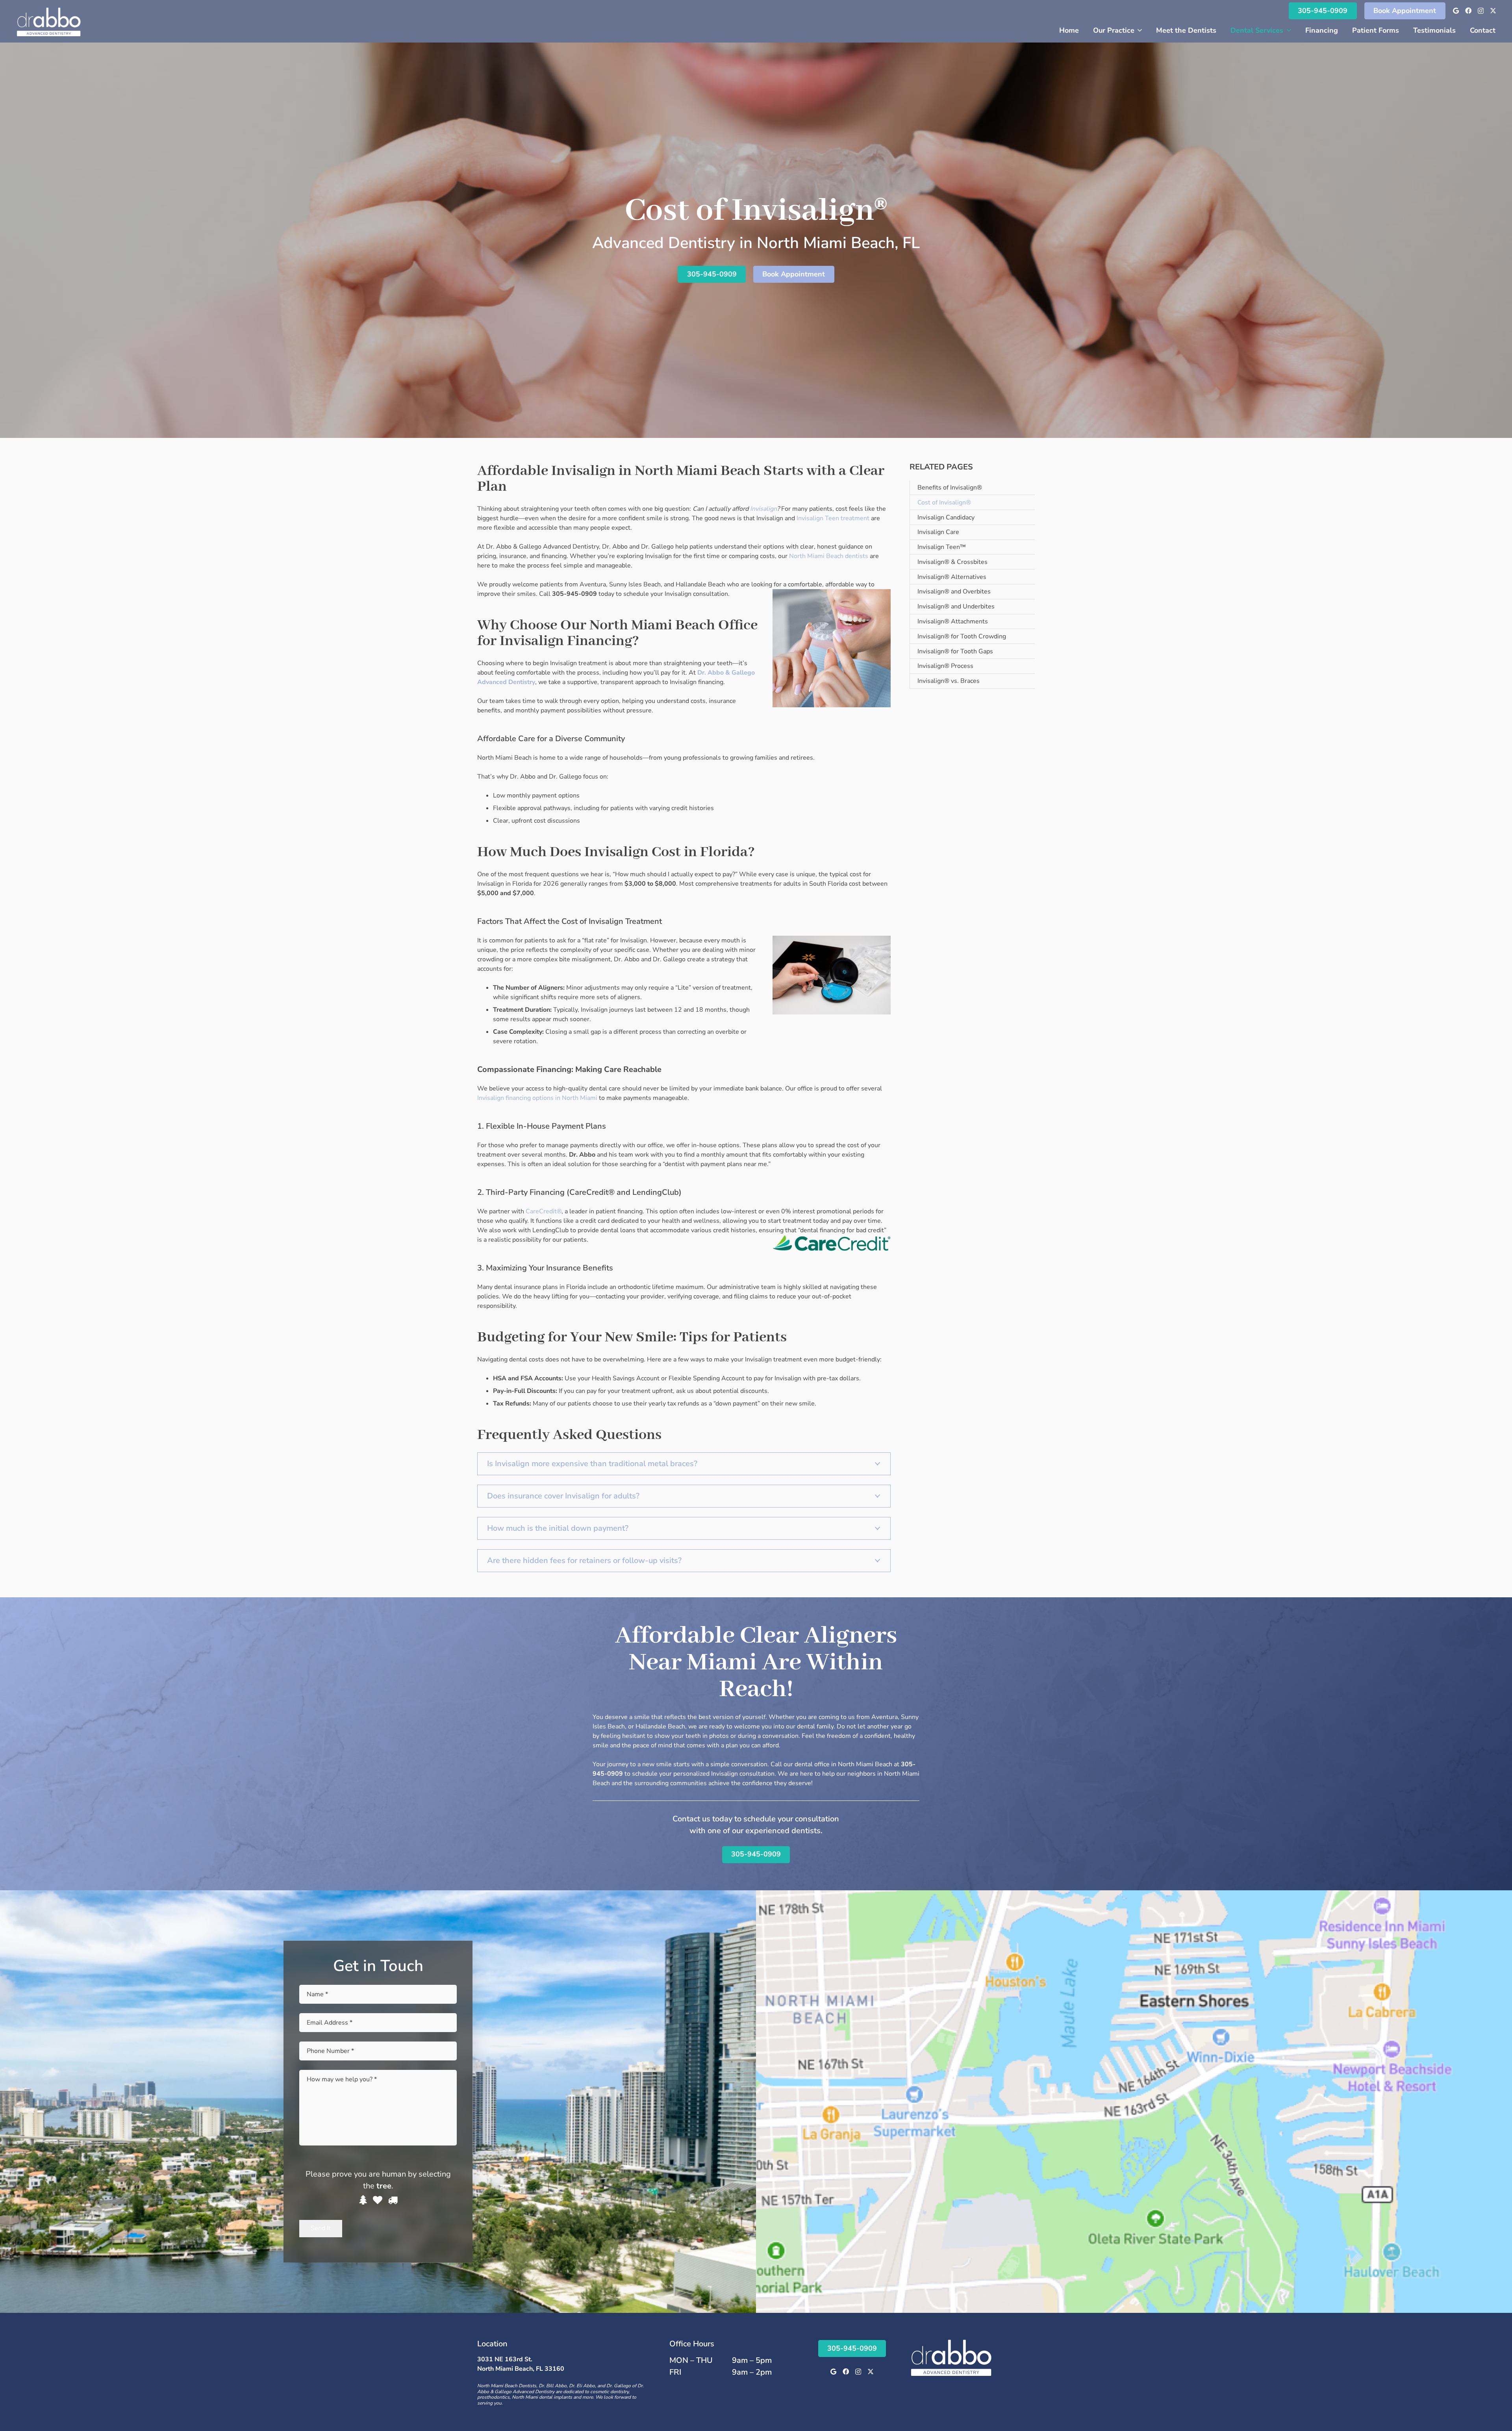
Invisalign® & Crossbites (952, 562)
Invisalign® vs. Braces (949, 681)
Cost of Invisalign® (944, 503)
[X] (1493, 11)
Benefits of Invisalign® (950, 488)
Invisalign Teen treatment (833, 518)
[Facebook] (1468, 11)
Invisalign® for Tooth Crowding (962, 636)
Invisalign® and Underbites (956, 606)
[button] (1138, 30)
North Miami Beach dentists (829, 556)
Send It (321, 2228)
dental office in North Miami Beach (843, 1764)
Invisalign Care (938, 532)
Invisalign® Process (945, 666)
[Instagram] (1481, 11)
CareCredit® (544, 1211)
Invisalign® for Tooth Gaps (955, 651)
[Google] (1456, 11)
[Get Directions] (1134, 2102)
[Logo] (49, 21)
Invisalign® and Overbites (954, 592)
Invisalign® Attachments (953, 621)
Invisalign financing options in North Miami (537, 1098)
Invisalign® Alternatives (952, 577)
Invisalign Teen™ (942, 547)
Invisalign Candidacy (946, 517)
